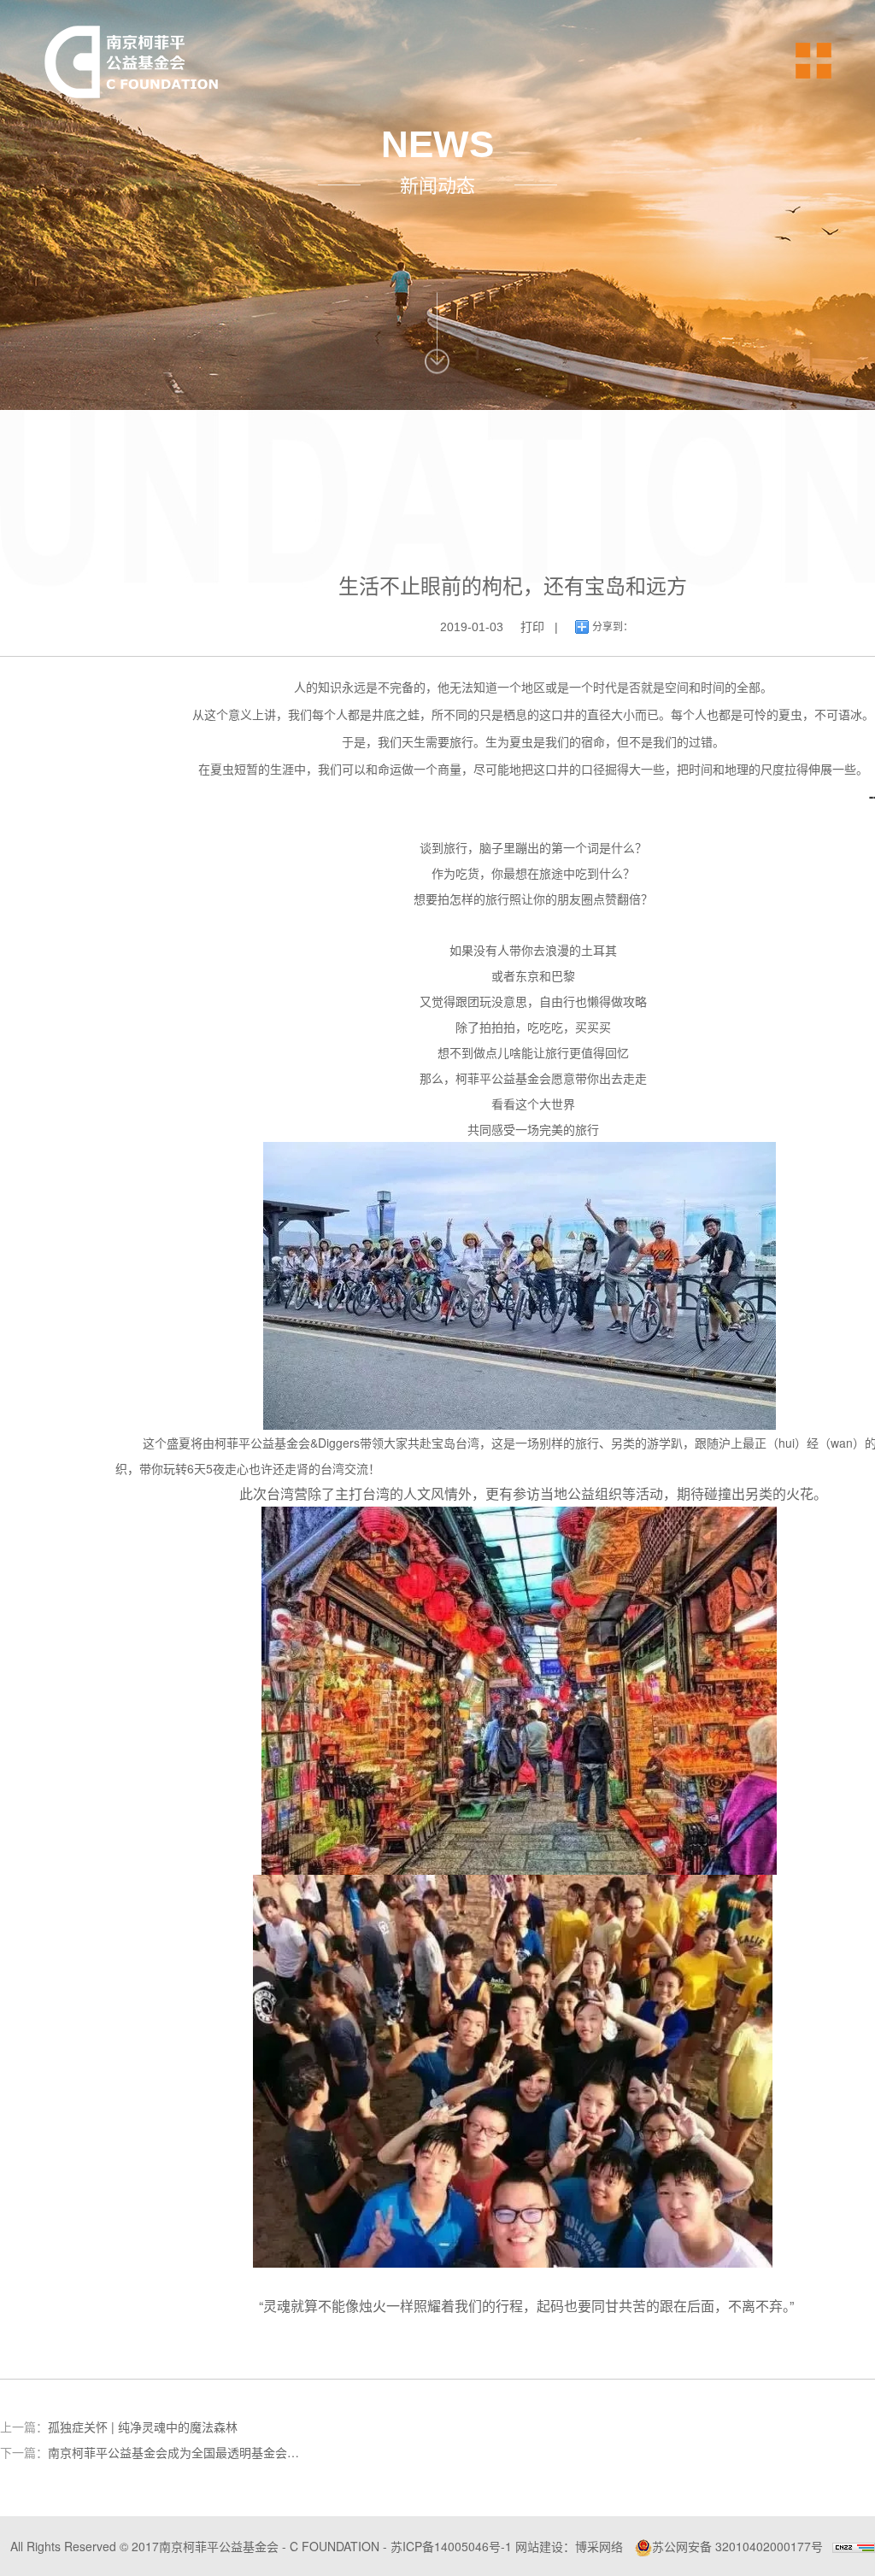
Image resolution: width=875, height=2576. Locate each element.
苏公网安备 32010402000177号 (737, 2546)
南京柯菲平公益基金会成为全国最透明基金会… (173, 2452)
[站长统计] (854, 2546)
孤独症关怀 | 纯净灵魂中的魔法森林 (143, 2427)
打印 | (539, 627)
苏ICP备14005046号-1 (451, 2546)
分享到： (613, 627)
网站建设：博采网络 (569, 2546)
